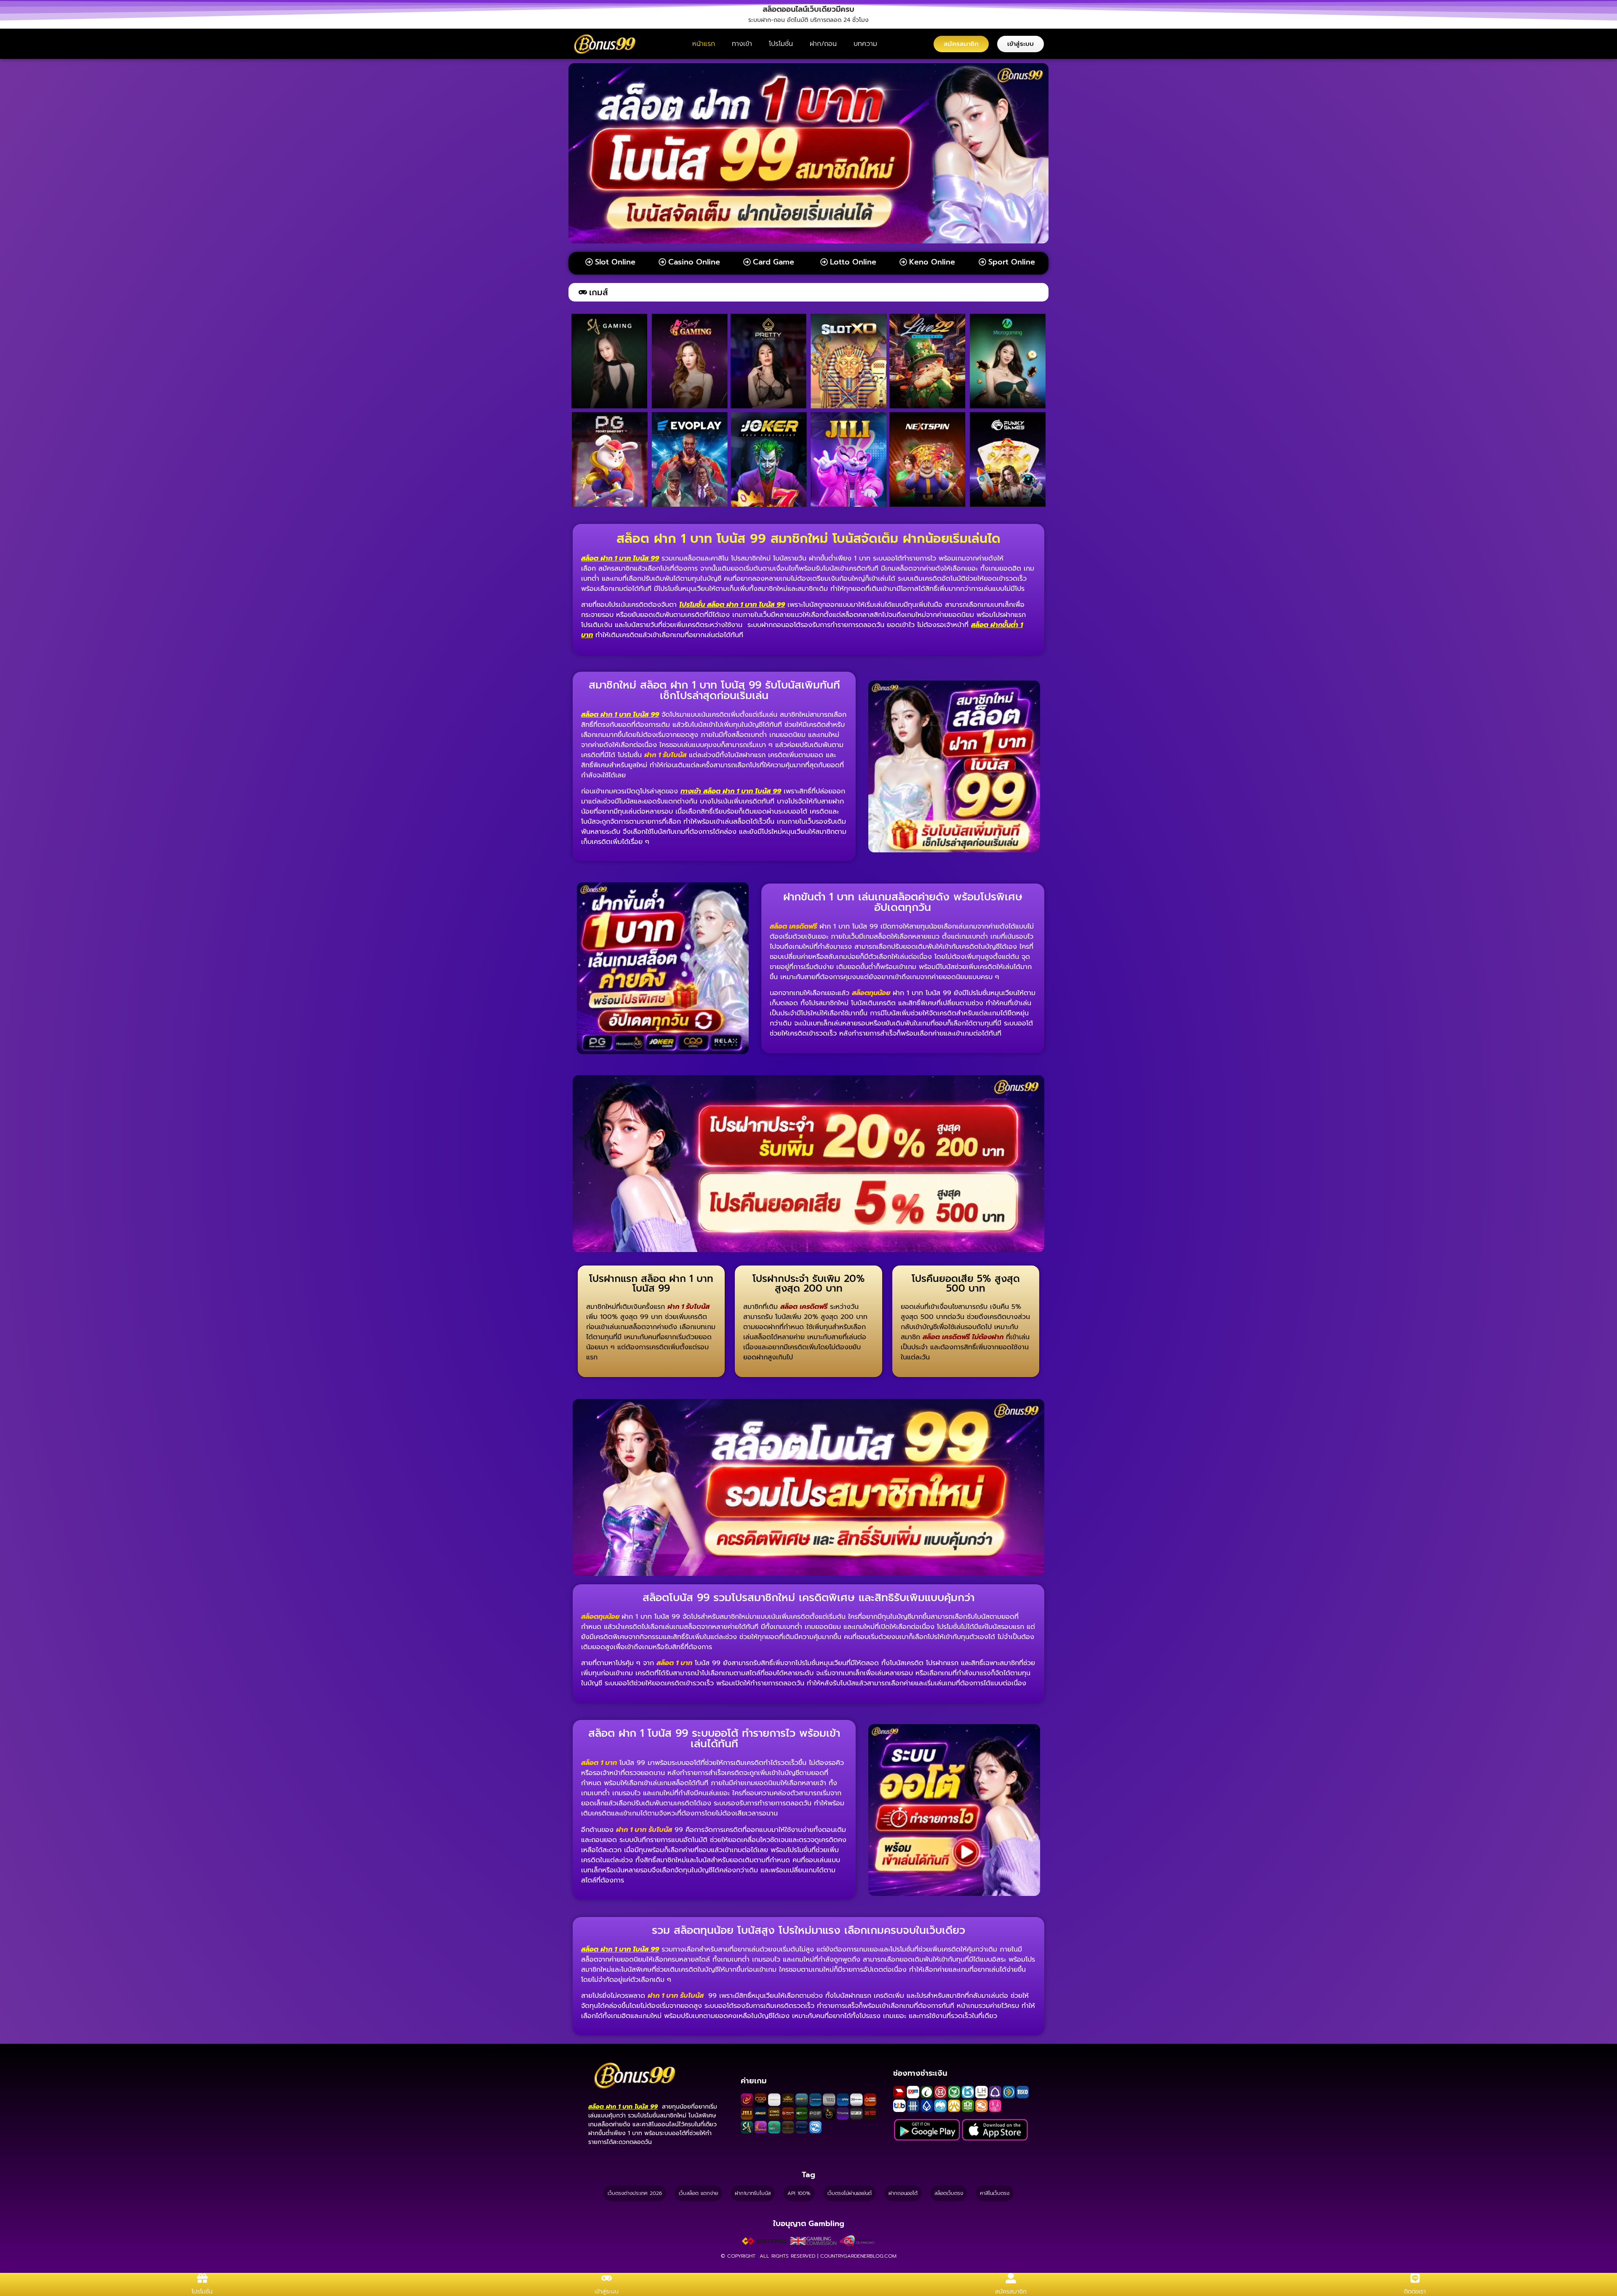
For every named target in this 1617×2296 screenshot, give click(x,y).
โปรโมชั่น (781, 44)
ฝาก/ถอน (823, 44)
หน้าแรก (704, 44)
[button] (808, 9)
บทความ (865, 44)
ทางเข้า (742, 44)
